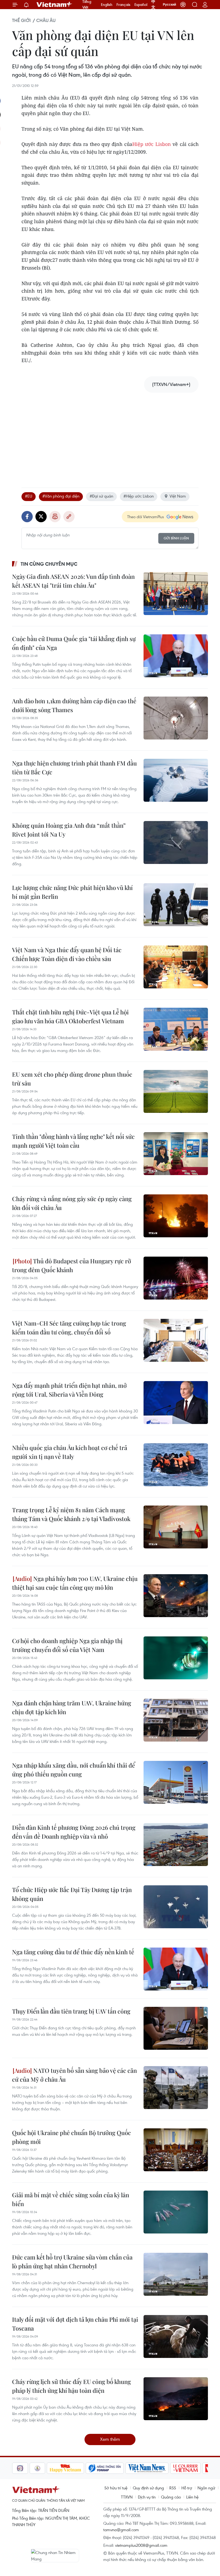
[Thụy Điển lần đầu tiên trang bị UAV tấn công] (176, 2028)
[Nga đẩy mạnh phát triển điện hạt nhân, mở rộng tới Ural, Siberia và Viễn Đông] (176, 1403)
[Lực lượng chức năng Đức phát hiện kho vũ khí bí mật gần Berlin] (176, 905)
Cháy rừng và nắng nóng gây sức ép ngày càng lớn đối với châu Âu (72, 1203)
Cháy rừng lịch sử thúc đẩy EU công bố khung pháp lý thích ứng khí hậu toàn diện (71, 2386)
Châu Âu (46, 20)
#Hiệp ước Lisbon (139, 496)
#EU (29, 496)
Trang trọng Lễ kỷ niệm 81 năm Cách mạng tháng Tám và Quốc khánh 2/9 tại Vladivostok (71, 1514)
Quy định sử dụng (148, 2488)
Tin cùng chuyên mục (49, 564)
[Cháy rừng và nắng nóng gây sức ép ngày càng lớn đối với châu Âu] (176, 1216)
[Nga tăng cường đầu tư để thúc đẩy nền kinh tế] (176, 1969)
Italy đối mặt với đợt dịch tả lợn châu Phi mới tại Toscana (75, 2324)
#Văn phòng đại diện (61, 496)
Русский (169, 5)
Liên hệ (192, 2497)
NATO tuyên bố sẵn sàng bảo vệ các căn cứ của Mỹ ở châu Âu (74, 2075)
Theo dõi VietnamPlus (146, 517)
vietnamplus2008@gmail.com (141, 2545)
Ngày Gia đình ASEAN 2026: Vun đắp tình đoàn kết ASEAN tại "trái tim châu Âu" (73, 581)
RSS (173, 2488)
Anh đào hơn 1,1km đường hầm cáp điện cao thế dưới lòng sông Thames (74, 705)
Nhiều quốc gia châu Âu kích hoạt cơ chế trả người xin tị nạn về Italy (70, 1452)
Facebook (27, 517)
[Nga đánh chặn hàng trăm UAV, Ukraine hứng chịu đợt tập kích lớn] (176, 1720)
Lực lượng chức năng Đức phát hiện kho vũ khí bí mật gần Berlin (72, 892)
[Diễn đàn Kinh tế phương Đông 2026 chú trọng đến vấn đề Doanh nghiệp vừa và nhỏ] (176, 1845)
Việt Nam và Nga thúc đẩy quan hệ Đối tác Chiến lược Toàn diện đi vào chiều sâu (67, 954)
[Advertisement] (110, 435)
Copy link (69, 517)
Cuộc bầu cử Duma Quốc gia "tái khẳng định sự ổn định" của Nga (74, 643)
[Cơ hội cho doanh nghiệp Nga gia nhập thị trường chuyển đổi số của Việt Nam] (176, 1658)
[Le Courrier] (168, 2468)
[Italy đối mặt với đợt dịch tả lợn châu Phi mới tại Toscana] (176, 2336)
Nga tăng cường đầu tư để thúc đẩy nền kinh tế (73, 1952)
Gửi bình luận (176, 538)
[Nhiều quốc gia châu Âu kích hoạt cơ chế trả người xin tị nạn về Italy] (176, 1465)
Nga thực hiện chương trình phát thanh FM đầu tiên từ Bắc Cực (74, 768)
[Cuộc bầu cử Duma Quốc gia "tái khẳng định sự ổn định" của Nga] (176, 656)
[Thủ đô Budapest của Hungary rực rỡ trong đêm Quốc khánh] (176, 1278)
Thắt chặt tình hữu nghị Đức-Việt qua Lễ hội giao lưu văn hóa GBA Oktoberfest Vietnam (70, 1016)
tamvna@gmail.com (121, 2530)
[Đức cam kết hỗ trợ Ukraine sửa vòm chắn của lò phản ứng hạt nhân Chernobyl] (176, 2274)
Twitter (41, 517)
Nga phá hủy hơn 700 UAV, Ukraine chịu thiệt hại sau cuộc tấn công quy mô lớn (75, 1583)
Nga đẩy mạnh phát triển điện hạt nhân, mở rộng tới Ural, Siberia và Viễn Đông (69, 1390)
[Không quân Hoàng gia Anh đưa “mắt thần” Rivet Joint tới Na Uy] (176, 842)
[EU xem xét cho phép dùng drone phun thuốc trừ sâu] (176, 1091)
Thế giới (21, 20)
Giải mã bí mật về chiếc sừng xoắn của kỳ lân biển (71, 2199)
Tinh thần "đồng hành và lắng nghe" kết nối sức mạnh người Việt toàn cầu (73, 1141)
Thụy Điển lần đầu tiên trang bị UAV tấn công (71, 2011)
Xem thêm (110, 2439)
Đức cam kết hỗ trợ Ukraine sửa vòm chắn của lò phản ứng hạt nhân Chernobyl (72, 2262)
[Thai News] (20, 2468)
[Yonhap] (87, 2468)
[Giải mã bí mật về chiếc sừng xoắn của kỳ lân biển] (176, 2212)
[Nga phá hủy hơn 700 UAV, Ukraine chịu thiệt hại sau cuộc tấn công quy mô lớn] (176, 1596)
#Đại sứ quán (101, 496)
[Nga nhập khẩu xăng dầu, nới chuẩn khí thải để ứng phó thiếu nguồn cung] (176, 1782)
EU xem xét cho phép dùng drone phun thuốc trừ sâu (72, 1079)
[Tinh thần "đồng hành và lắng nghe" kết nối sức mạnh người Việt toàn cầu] (176, 1154)
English (107, 5)
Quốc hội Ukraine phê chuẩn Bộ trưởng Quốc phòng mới (71, 2137)
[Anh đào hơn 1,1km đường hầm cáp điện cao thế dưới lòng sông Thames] (176, 718)
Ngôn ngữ (206, 2488)
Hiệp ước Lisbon (152, 144)
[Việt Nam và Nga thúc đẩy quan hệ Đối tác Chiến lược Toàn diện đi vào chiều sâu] (176, 967)
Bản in (55, 517)
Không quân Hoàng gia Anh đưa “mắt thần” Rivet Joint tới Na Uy (69, 830)
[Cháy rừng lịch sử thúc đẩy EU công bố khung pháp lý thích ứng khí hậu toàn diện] (176, 2399)
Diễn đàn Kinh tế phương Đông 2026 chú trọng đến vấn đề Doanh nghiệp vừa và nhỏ (74, 1832)
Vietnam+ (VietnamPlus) (54, 5)
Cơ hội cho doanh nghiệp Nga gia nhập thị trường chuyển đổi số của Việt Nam (67, 1645)
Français (123, 5)
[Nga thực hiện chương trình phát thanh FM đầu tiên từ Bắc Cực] (176, 780)
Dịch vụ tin (147, 2497)
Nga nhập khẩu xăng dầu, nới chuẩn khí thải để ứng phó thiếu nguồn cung (74, 1770)
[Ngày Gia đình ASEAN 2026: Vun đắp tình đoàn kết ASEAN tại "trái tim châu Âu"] (176, 594)
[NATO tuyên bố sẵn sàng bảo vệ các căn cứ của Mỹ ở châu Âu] (176, 2088)
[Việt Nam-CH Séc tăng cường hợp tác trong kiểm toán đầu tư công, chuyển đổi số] (176, 1340)
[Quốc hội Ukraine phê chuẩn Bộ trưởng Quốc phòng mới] (176, 2150)
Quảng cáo (171, 2497)
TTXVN (127, 2497)
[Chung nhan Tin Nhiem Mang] (55, 2556)
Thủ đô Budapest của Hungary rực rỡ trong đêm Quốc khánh (71, 1265)
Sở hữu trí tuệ (116, 2488)
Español (141, 5)
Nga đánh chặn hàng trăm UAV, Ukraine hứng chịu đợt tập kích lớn (72, 1707)
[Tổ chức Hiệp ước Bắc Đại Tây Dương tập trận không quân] (176, 1907)
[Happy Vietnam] (48, 2468)
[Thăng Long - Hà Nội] (183, 5)
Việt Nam (178, 496)
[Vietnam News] (129, 2468)
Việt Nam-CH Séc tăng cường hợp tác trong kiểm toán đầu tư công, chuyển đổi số (69, 1328)
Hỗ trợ (187, 2488)
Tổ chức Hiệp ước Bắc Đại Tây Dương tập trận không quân (72, 1894)
